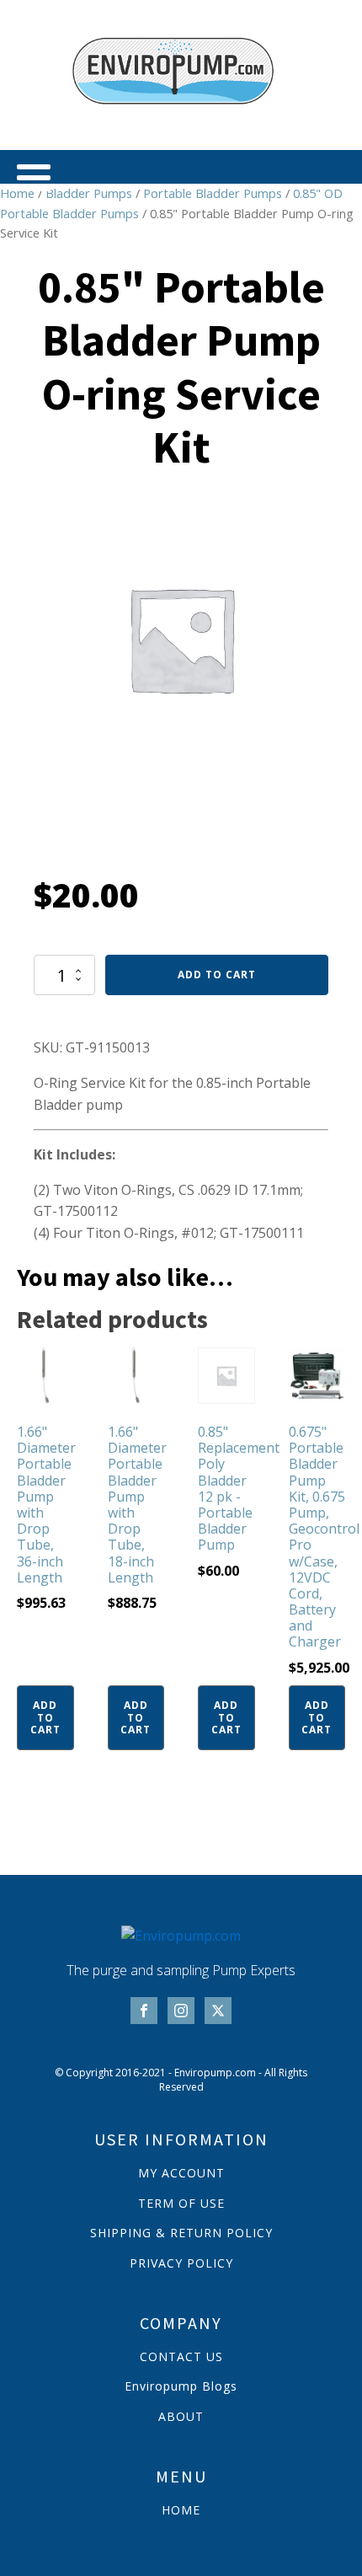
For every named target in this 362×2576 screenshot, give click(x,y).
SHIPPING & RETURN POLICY (181, 2233)
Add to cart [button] (45, 1717)
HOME (181, 2510)
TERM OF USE (181, 2203)
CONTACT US (181, 2356)
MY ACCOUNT (181, 2173)
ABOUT (181, 2416)
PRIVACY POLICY (181, 2263)
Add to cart (217, 975)
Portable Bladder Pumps (213, 193)
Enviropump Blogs (181, 2386)
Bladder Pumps (89, 193)
